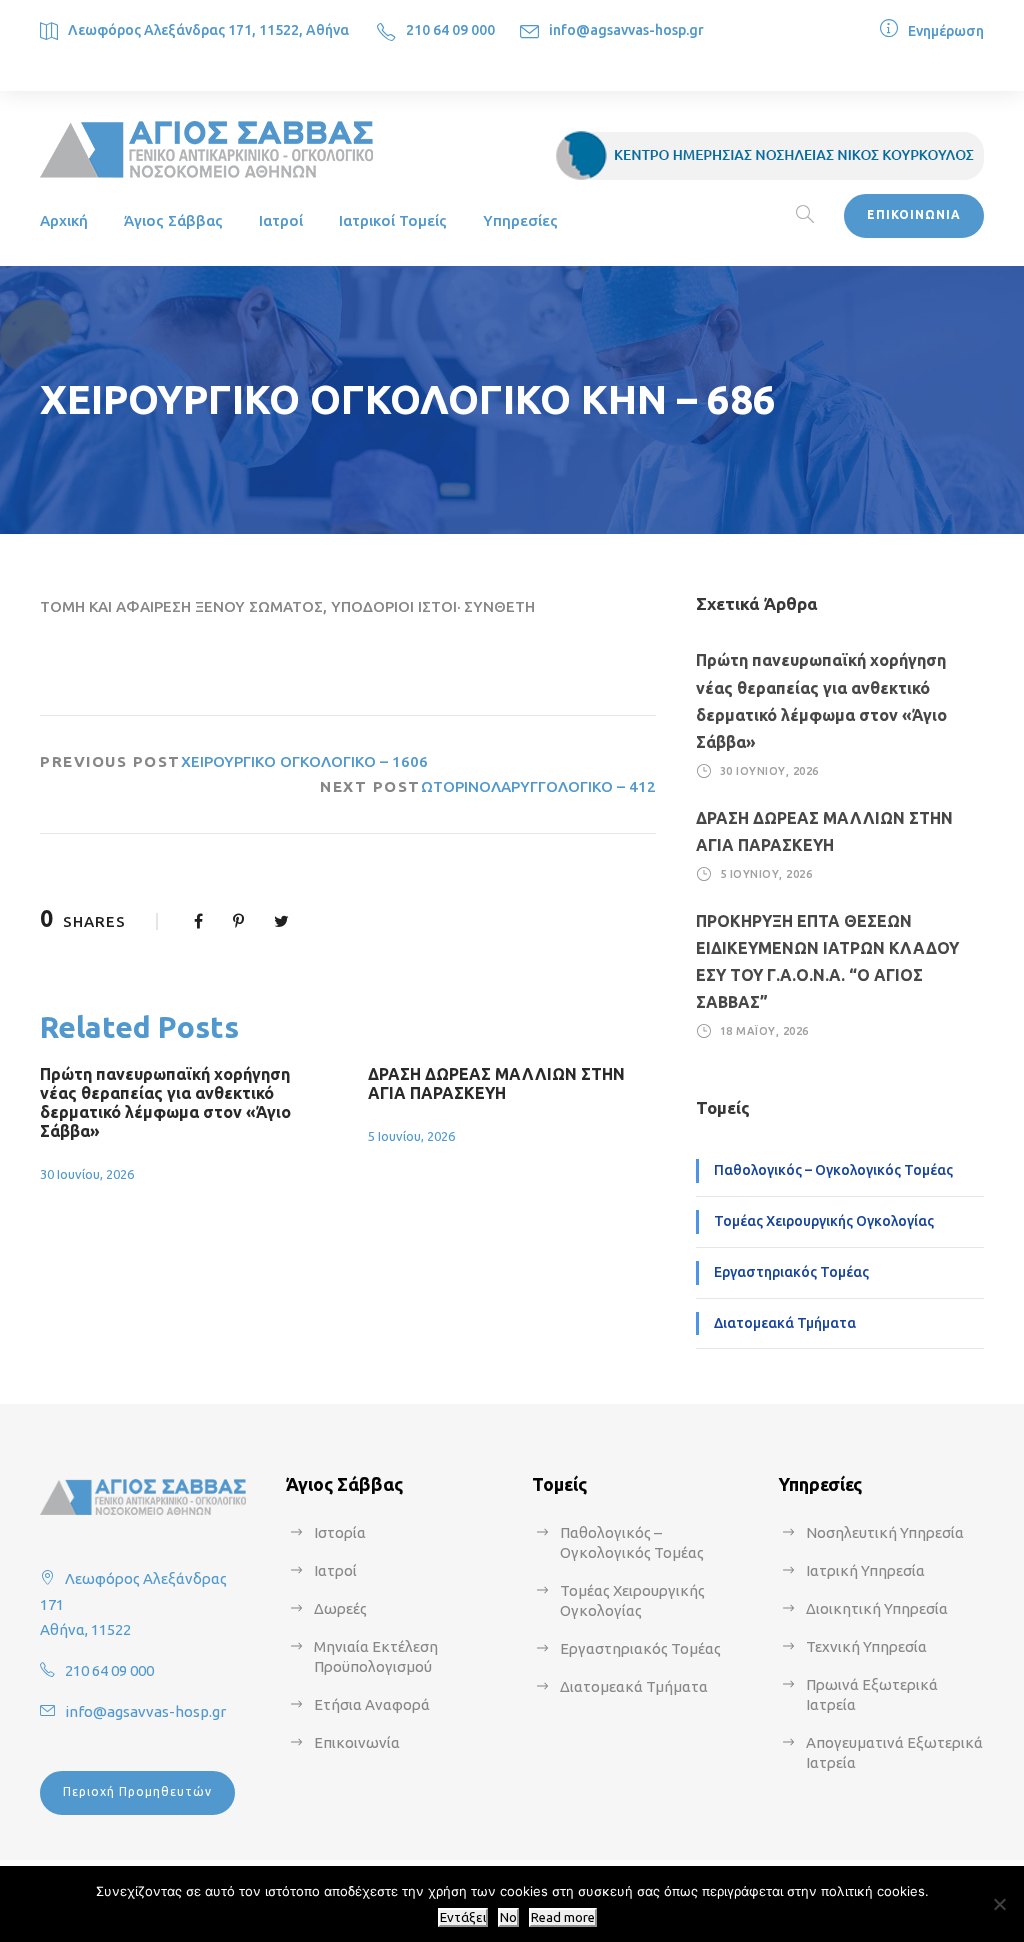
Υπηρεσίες (520, 220)
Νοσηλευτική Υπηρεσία (885, 1532)
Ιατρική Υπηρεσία (865, 1570)
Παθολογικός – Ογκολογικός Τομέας (833, 1170)
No (508, 1917)
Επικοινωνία (357, 1742)
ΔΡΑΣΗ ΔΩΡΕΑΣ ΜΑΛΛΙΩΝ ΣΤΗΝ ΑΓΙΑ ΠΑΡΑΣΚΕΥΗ (496, 1083)
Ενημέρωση (946, 31)
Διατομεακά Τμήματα (785, 1323)
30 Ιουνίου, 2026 (87, 1174)
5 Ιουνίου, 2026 (411, 1136)
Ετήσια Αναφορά (372, 1704)
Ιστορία (340, 1532)
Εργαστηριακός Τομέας (791, 1272)
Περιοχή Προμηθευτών (137, 1791)
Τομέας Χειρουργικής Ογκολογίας (824, 1221)
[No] (999, 1904)
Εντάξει (463, 1917)
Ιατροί (281, 220)
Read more (563, 1917)
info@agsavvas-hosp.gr (626, 30)
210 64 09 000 (450, 30)
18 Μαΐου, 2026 (764, 1031)
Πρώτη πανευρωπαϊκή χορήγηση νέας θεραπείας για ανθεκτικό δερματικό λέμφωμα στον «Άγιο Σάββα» (165, 1103)
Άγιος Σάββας (173, 220)
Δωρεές (340, 1608)
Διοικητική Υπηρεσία (877, 1608)
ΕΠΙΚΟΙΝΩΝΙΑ (914, 214)
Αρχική (64, 220)
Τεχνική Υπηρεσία (866, 1646)
